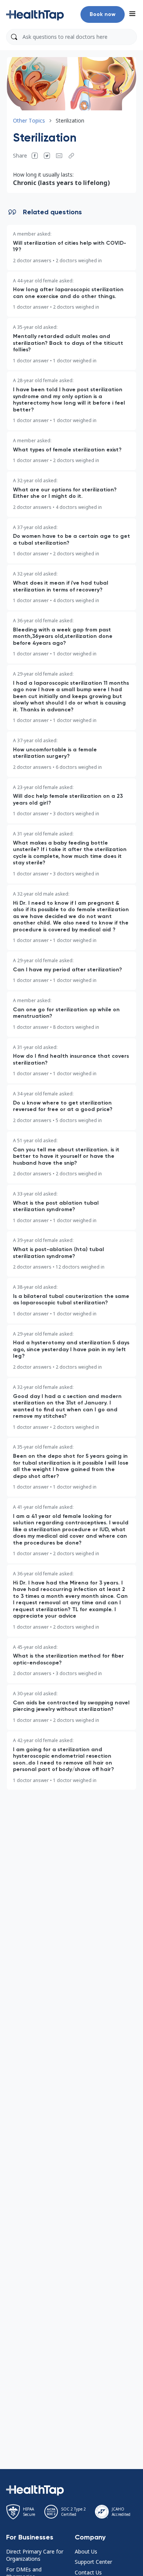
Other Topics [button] (29, 120)
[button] (35, 14)
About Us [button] (86, 2551)
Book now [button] (103, 14)
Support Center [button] (93, 2562)
